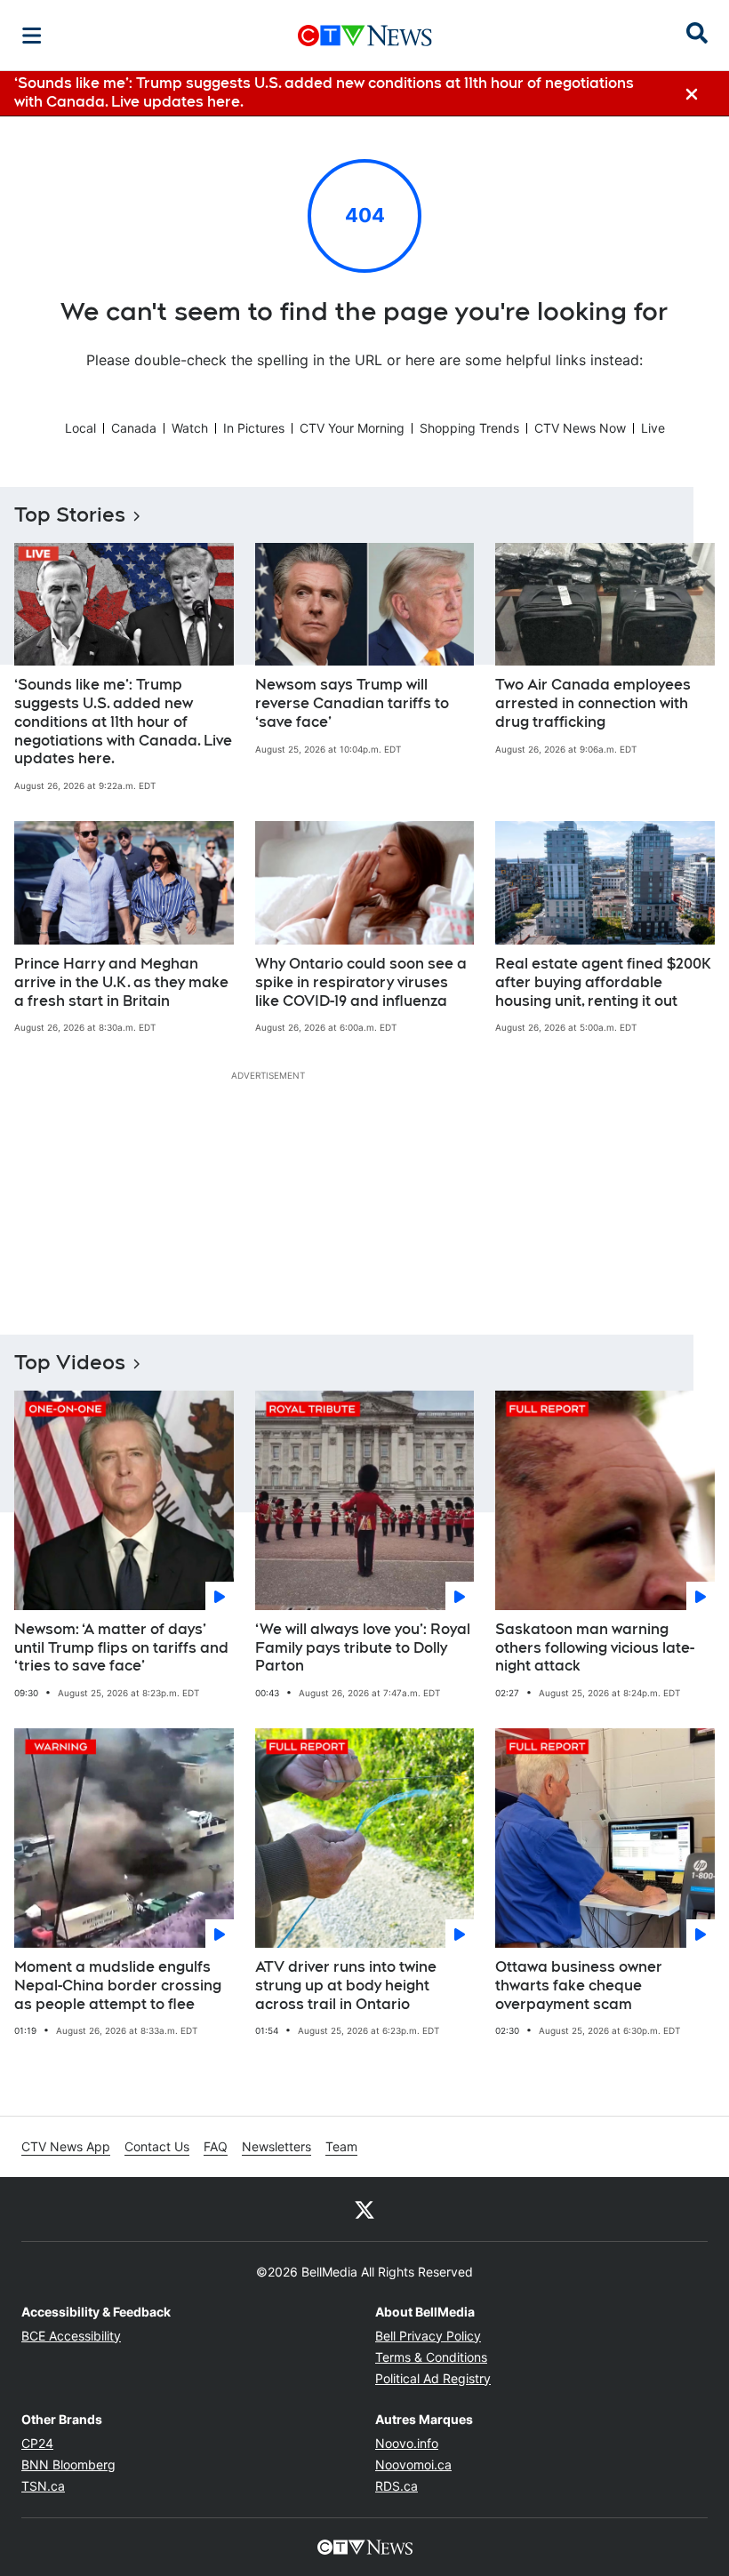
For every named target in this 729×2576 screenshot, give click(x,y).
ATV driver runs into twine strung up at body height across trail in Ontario (346, 1986)
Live (653, 428)
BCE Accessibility (71, 2336)
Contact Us (157, 2146)
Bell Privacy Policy (428, 2336)
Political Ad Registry (433, 2378)
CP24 (37, 2443)
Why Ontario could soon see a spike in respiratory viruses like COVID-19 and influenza (361, 982)
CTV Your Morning (352, 428)
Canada (134, 428)
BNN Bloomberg (68, 2464)
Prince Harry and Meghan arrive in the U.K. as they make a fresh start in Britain (121, 982)
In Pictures (254, 428)
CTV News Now (580, 428)
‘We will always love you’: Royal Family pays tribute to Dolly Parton (363, 1648)
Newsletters (276, 2146)
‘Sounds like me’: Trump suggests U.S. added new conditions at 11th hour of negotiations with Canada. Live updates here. (123, 722)
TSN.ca (43, 2486)
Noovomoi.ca (413, 2464)
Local (80, 428)
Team (341, 2146)
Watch (190, 428)
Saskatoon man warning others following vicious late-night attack (595, 1648)
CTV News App (66, 2146)
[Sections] (32, 36)
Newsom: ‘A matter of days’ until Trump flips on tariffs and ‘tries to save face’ (121, 1648)
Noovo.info (407, 2443)
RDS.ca (397, 2486)
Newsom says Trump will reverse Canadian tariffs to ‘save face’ (352, 703)
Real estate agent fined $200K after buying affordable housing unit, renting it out (603, 982)
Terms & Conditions (431, 2357)
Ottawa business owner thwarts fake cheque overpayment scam (579, 1986)
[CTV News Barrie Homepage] (365, 36)
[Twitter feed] (364, 2209)
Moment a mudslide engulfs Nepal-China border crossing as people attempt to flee (118, 1986)
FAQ (216, 2146)
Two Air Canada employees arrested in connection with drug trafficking (593, 703)
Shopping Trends (469, 428)
